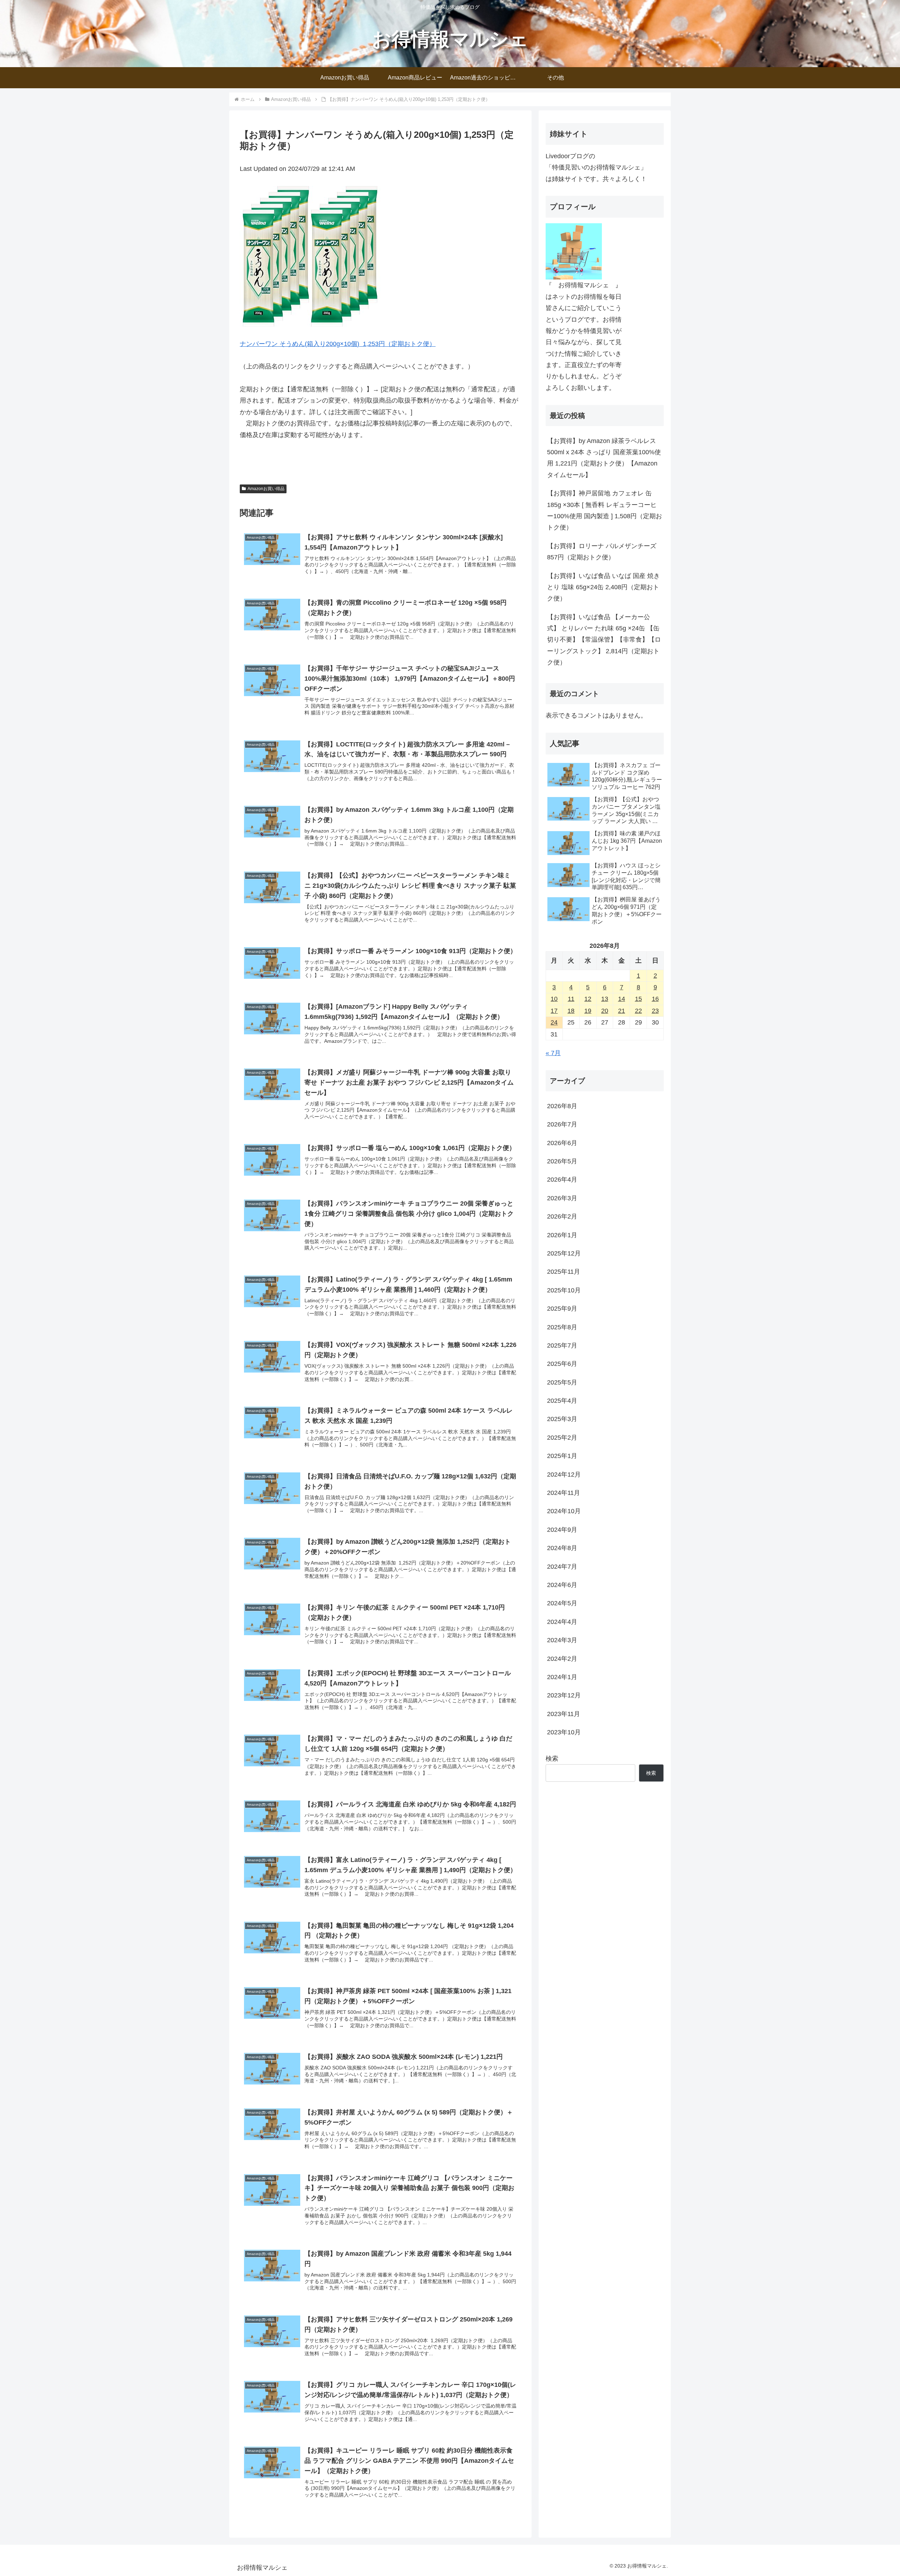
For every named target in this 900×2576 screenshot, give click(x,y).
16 (655, 999)
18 (571, 1011)
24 (554, 1022)
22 (638, 1011)
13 (605, 999)
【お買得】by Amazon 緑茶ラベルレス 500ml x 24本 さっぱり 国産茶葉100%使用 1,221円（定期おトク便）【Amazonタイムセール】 (604, 458)
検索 (552, 1759)
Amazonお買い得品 (266, 489)
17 (554, 1011)
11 (571, 999)
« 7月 (553, 1053)
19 (588, 1011)
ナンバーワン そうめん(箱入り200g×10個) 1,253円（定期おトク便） (338, 344)
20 (605, 1011)
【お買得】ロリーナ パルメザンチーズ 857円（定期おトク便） (602, 552)
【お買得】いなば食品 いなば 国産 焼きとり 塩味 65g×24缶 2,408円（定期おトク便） (603, 587)
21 (622, 1011)
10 (554, 999)
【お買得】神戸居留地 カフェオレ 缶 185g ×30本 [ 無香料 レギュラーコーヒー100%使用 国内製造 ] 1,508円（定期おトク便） (605, 510)
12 (588, 999)
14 (622, 999)
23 (655, 1011)
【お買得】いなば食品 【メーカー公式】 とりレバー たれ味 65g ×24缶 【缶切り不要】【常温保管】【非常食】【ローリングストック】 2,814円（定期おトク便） (604, 640)
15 (638, 999)
